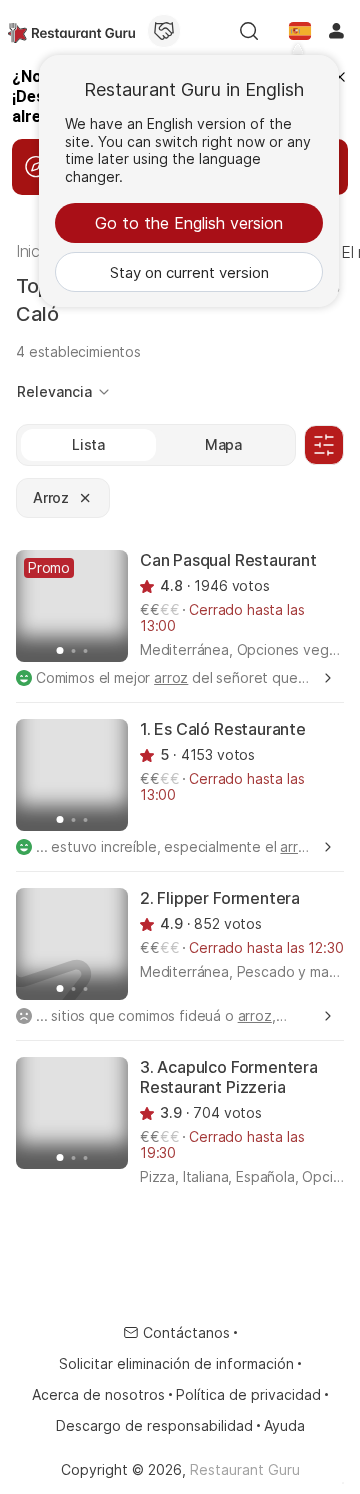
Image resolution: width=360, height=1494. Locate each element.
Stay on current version (189, 272)
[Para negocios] (164, 31)
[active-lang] (300, 31)
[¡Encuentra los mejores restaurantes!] (71, 31)
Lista (88, 444)
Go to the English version (189, 223)
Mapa (223, 444)
